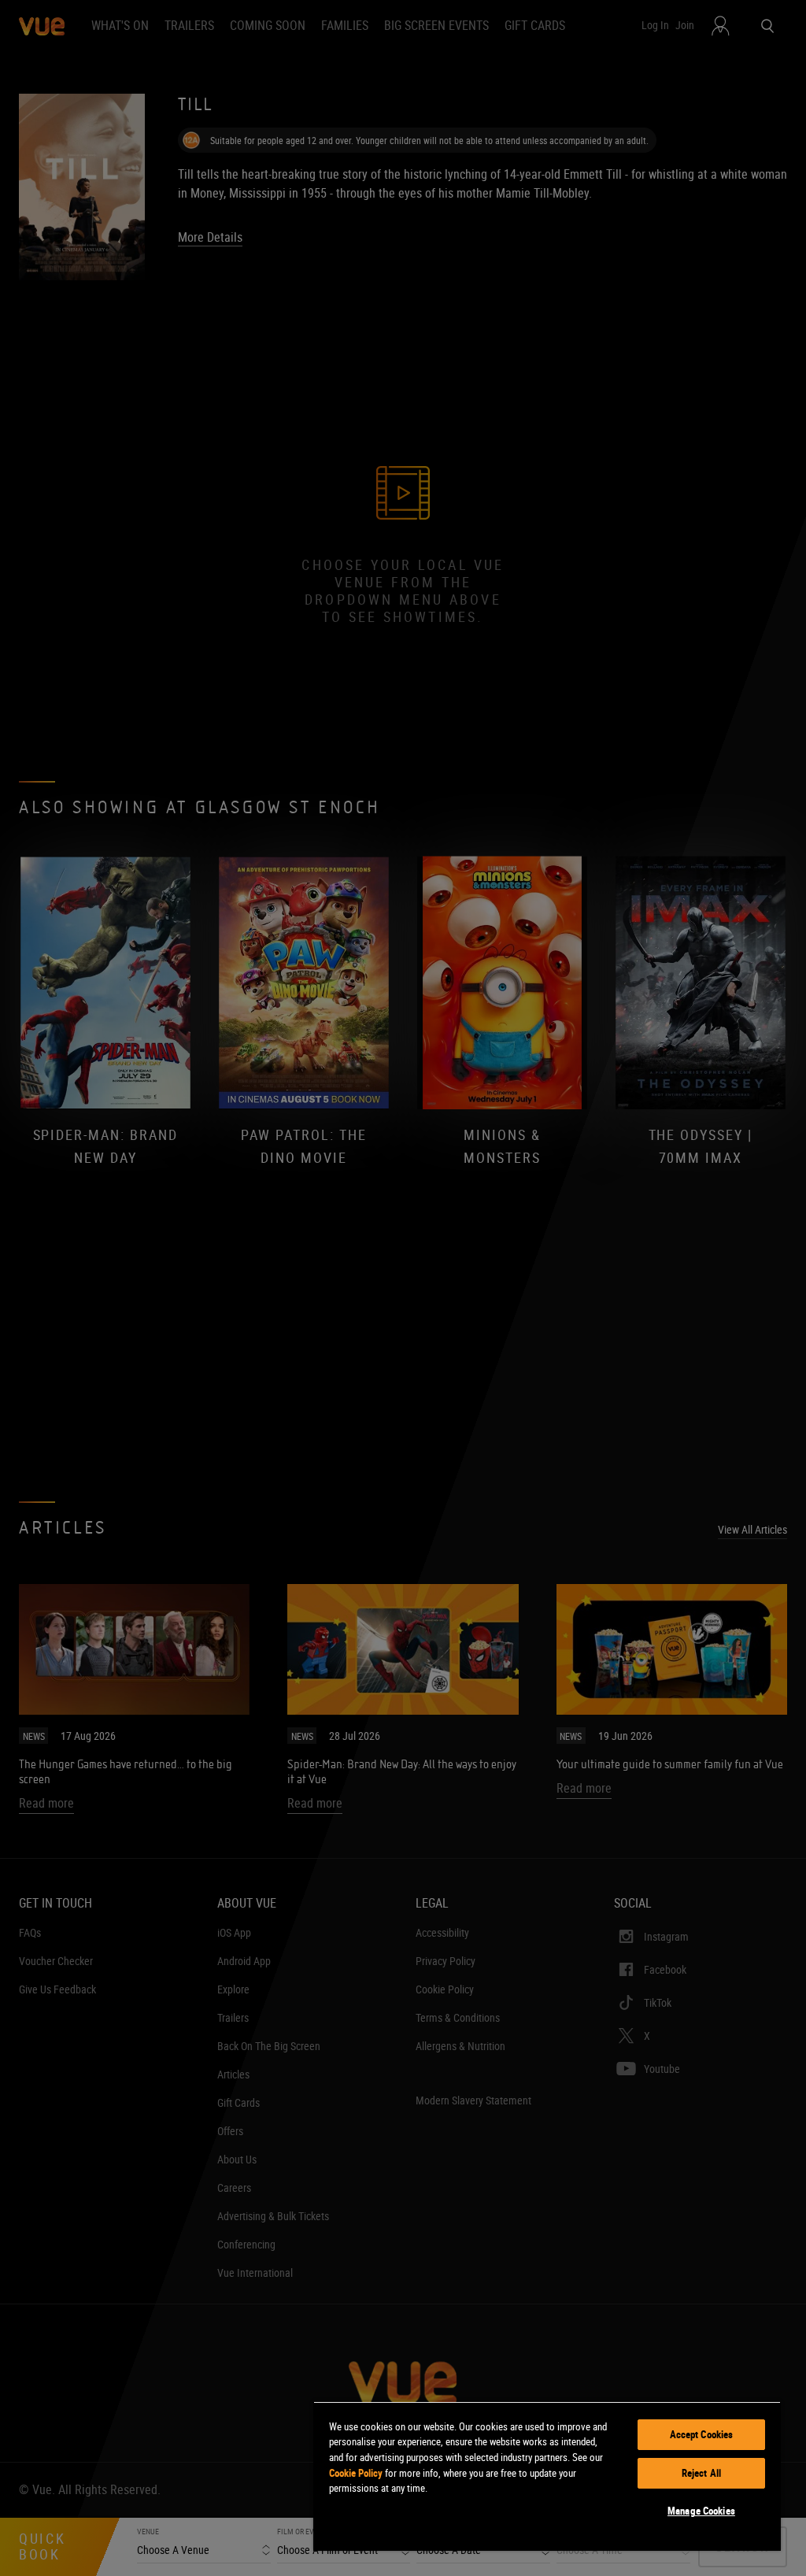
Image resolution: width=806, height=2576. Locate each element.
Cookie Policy (356, 2473)
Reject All (701, 2473)
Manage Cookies (701, 2511)
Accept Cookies (702, 2434)
